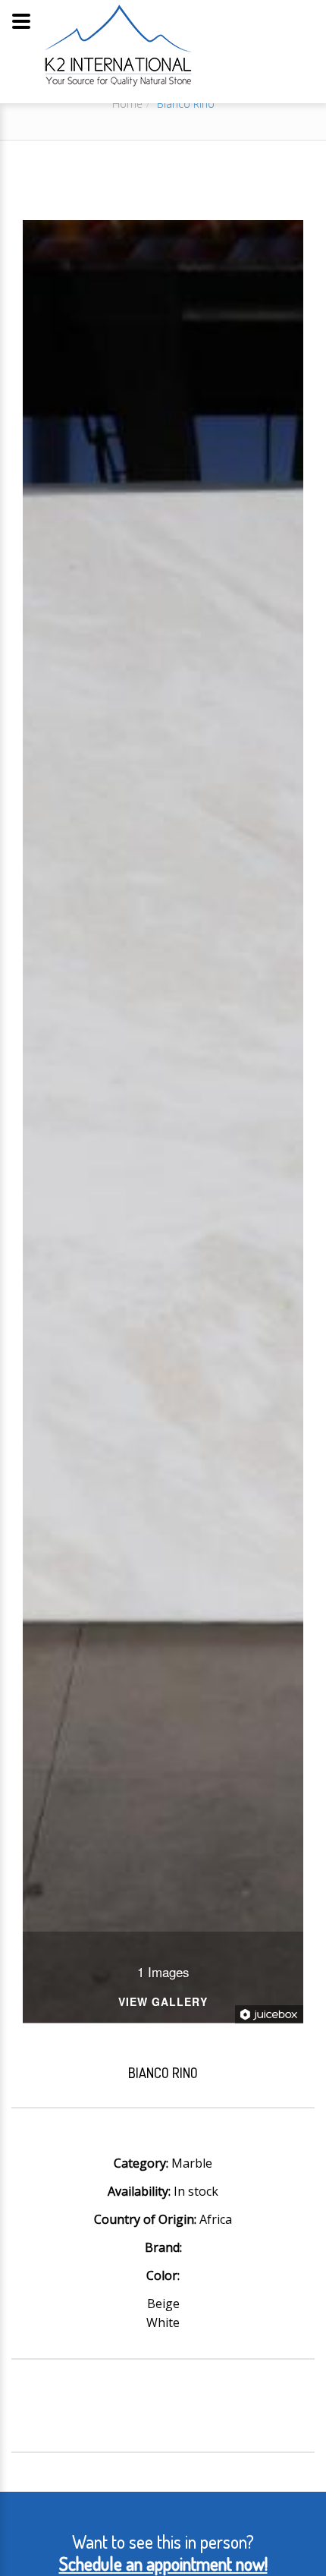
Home (127, 104)
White (163, 2322)
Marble (192, 2163)
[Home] (118, 45)
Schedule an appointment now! (163, 2563)
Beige (163, 2304)
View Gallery (163, 2003)
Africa (216, 2219)
